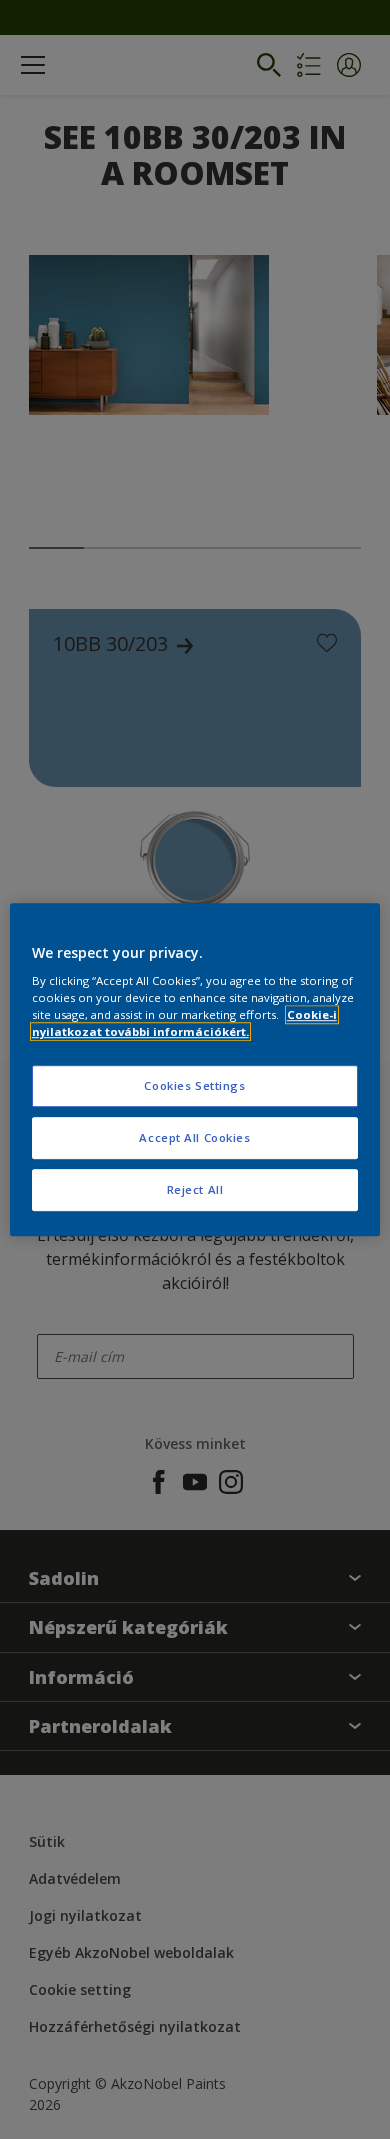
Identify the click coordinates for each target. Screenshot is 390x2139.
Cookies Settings (194, 1086)
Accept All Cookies (194, 1137)
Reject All (195, 1189)
